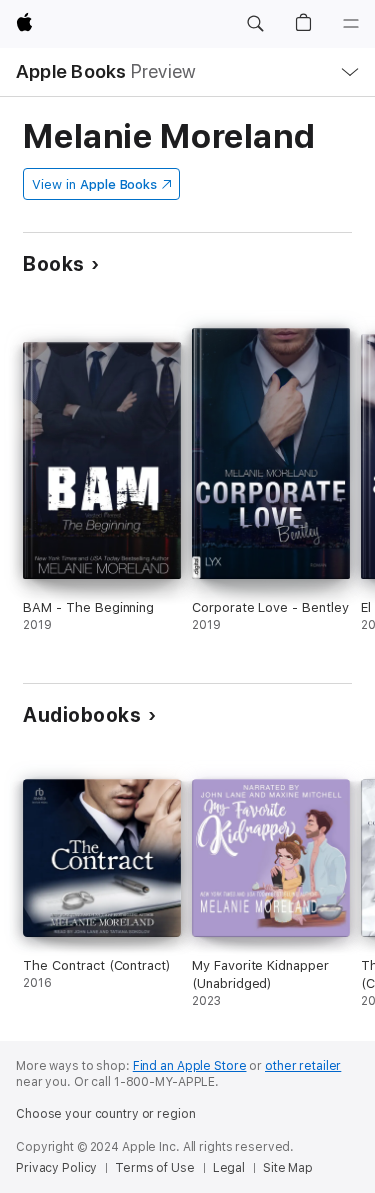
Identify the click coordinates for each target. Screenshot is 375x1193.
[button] (255, 24)
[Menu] (351, 24)
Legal (229, 1168)
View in (94, 184)
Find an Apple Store (190, 1066)
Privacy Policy (56, 1168)
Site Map (288, 1168)
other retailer (303, 1066)
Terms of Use (155, 1168)
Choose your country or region (106, 1114)
